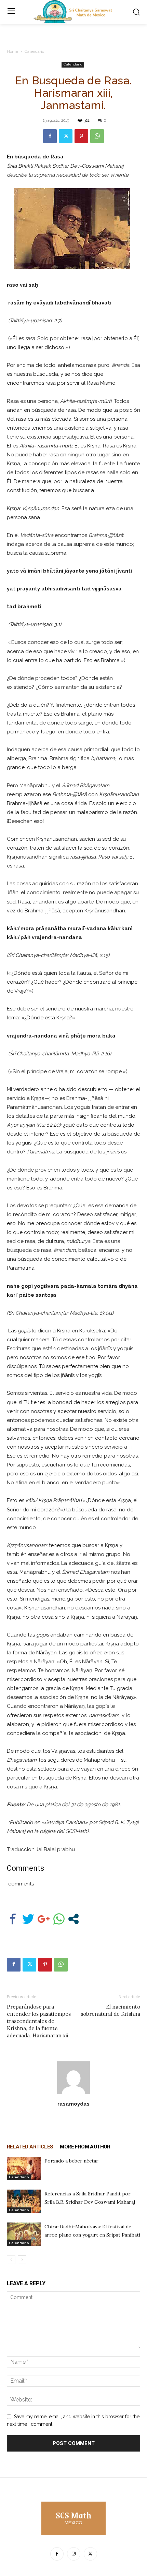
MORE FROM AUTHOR (85, 2147)
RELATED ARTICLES (30, 2147)
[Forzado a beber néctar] (24, 2168)
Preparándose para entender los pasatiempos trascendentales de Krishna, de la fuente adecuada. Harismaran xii (39, 2021)
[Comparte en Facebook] (13, 1919)
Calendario (34, 51)
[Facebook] (50, 136)
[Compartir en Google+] (44, 1919)
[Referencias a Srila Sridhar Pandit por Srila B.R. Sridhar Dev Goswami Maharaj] (24, 2201)
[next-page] (22, 2260)
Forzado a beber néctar (71, 2161)
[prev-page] (11, 2260)
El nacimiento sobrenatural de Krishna (110, 2010)
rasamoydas (73, 2104)
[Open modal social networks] (73, 1919)
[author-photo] (73, 2094)
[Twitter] (66, 136)
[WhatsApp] (97, 136)
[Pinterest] (81, 136)
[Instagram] (74, 2554)
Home (12, 51)
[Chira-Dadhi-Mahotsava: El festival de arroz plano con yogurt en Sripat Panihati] (24, 2234)
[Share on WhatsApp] (59, 1919)
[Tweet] (28, 1919)
